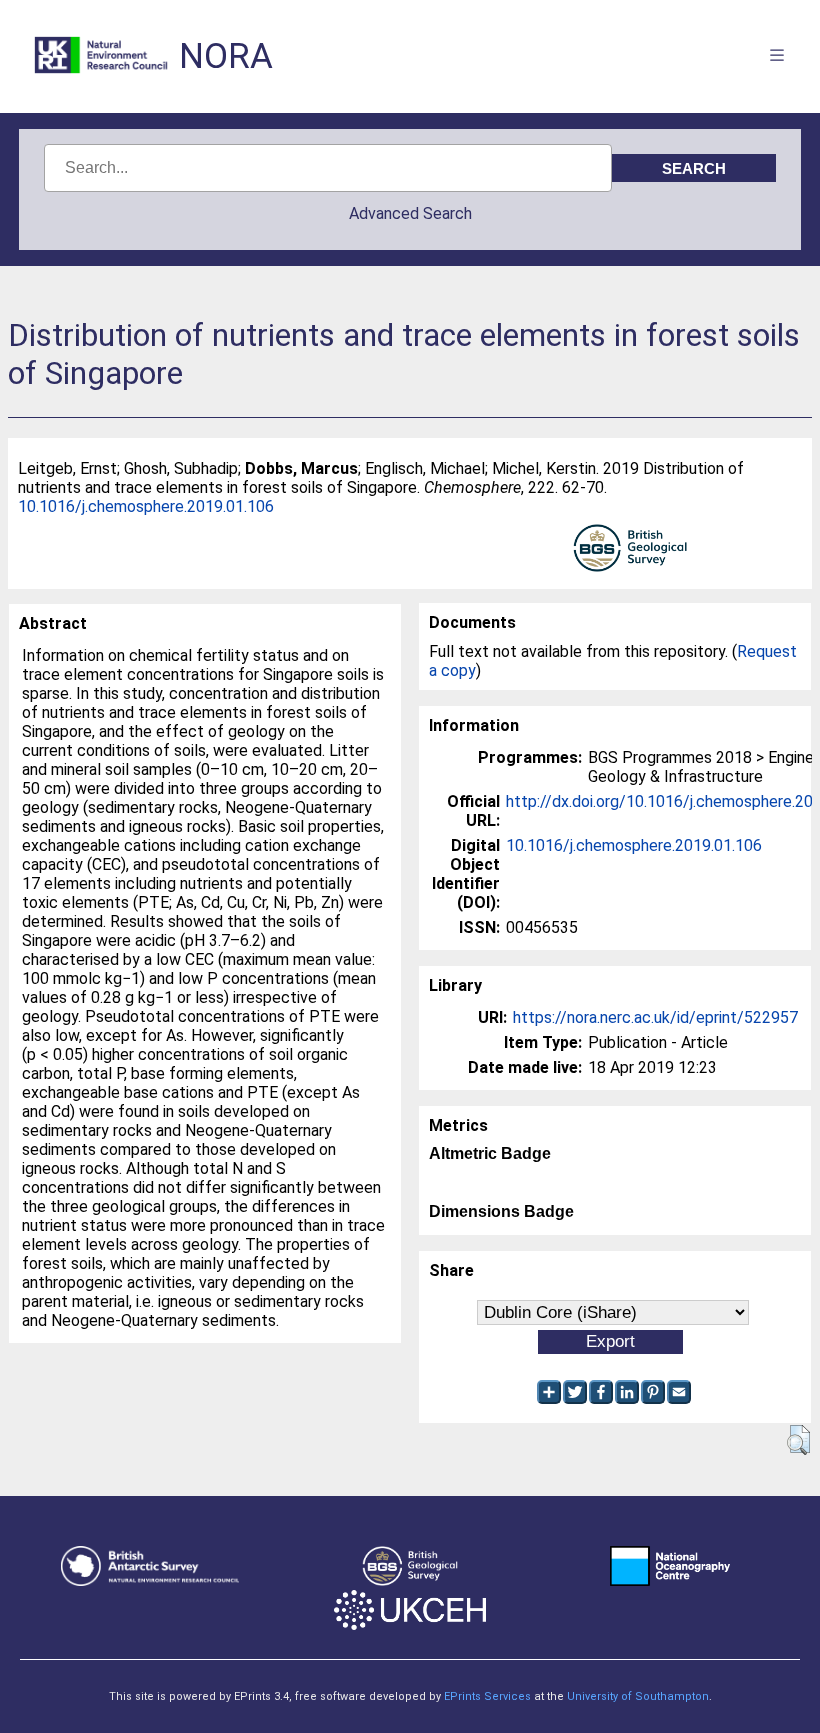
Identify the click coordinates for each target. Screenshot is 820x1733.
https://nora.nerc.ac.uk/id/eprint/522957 (655, 1017)
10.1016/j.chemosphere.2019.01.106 (146, 506)
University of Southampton (638, 1696)
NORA (226, 56)
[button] (798, 1440)
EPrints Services (487, 1696)
